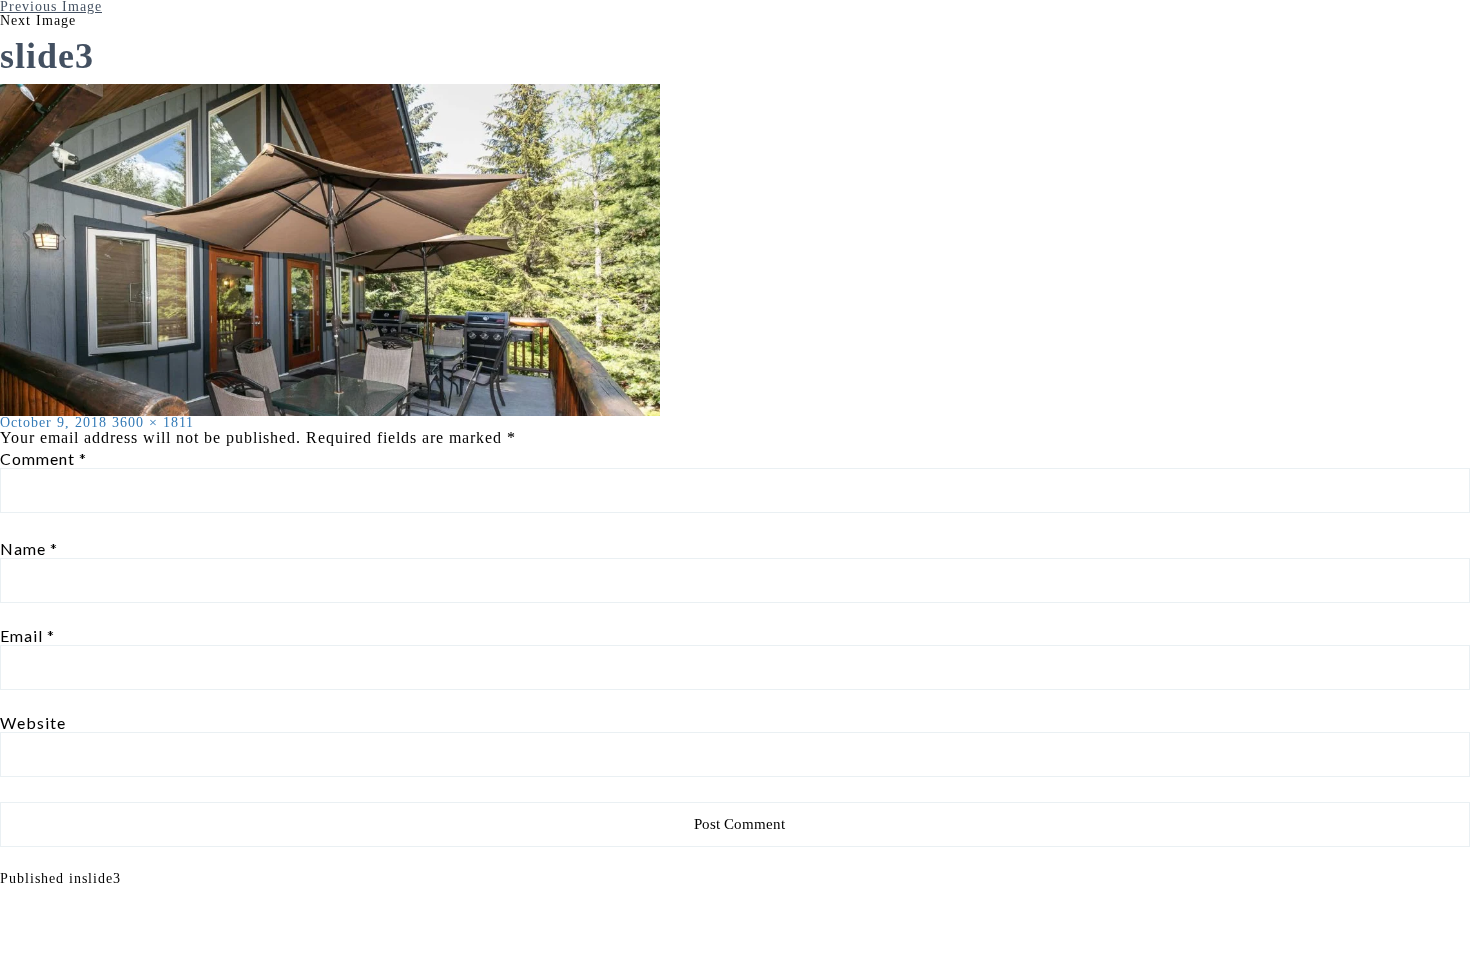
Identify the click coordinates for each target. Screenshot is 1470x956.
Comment (43, 459)
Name (29, 549)
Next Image (38, 20)
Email (27, 636)
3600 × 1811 (153, 422)
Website (33, 723)
